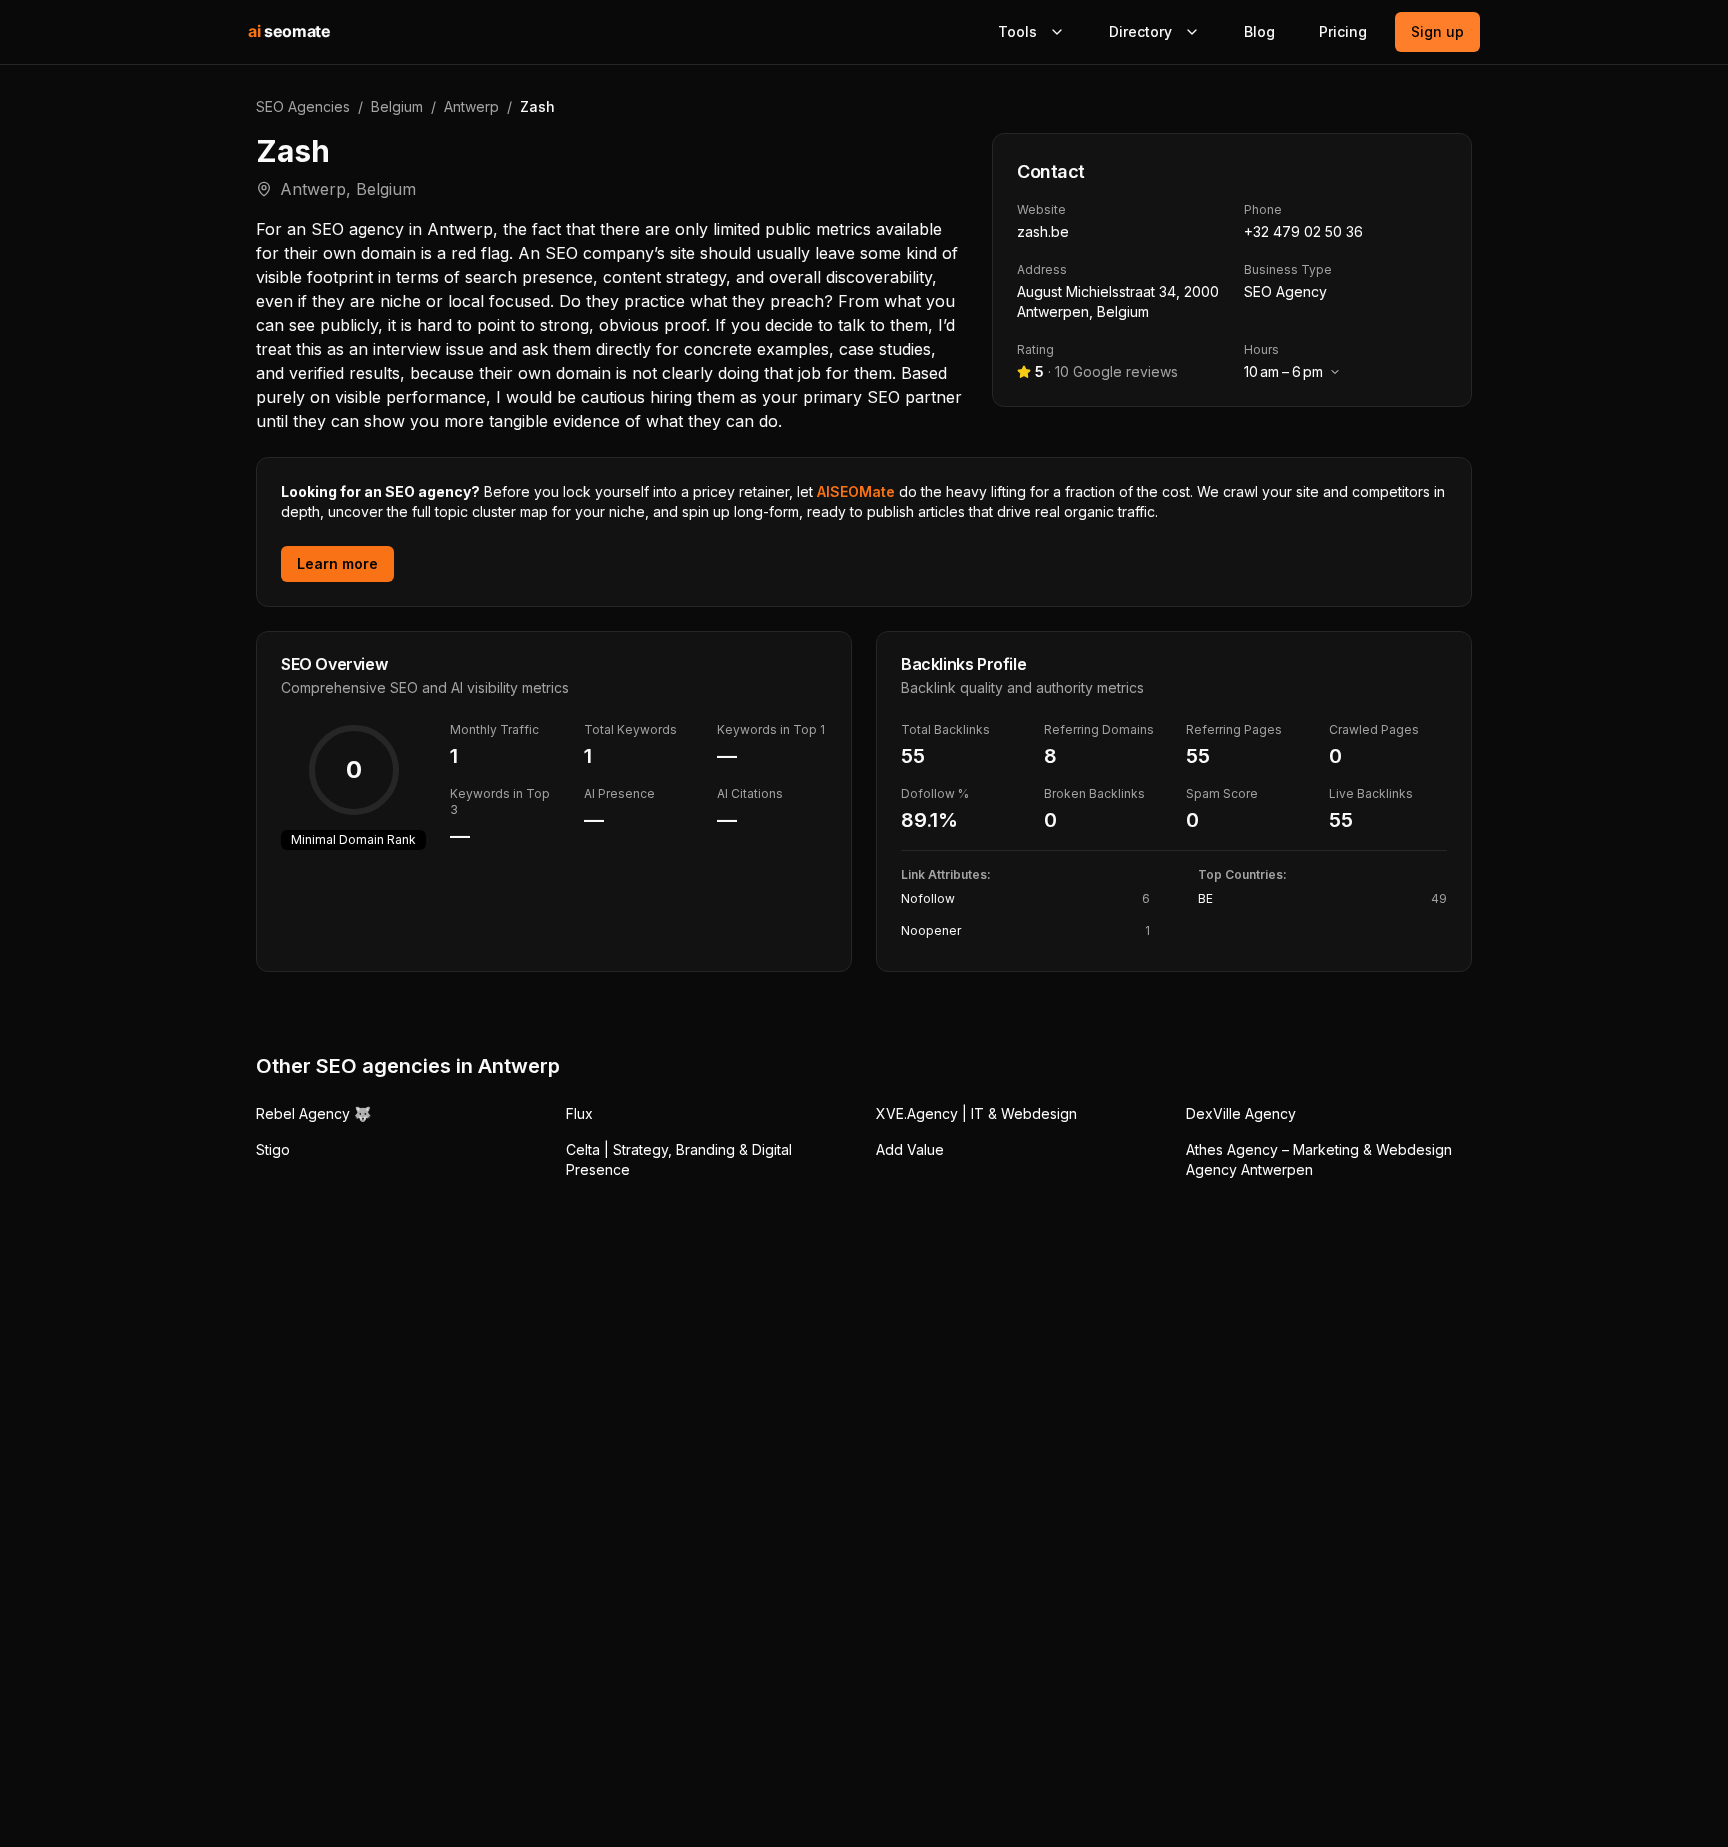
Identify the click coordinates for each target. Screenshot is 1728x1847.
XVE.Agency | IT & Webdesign (976, 1113)
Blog (1259, 31)
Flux (579, 1113)
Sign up (1437, 31)
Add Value (910, 1149)
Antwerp (471, 106)
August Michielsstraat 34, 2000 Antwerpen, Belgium (1118, 301)
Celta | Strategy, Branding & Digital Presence (679, 1159)
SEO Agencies (303, 106)
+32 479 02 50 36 (1303, 231)
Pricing (1343, 31)
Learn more (337, 563)
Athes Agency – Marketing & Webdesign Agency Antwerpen (1319, 1159)
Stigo (273, 1149)
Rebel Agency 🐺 (313, 1113)
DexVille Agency (1241, 1113)
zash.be (1043, 231)
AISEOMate (856, 491)
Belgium (397, 106)
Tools (1017, 31)
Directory (1140, 31)
